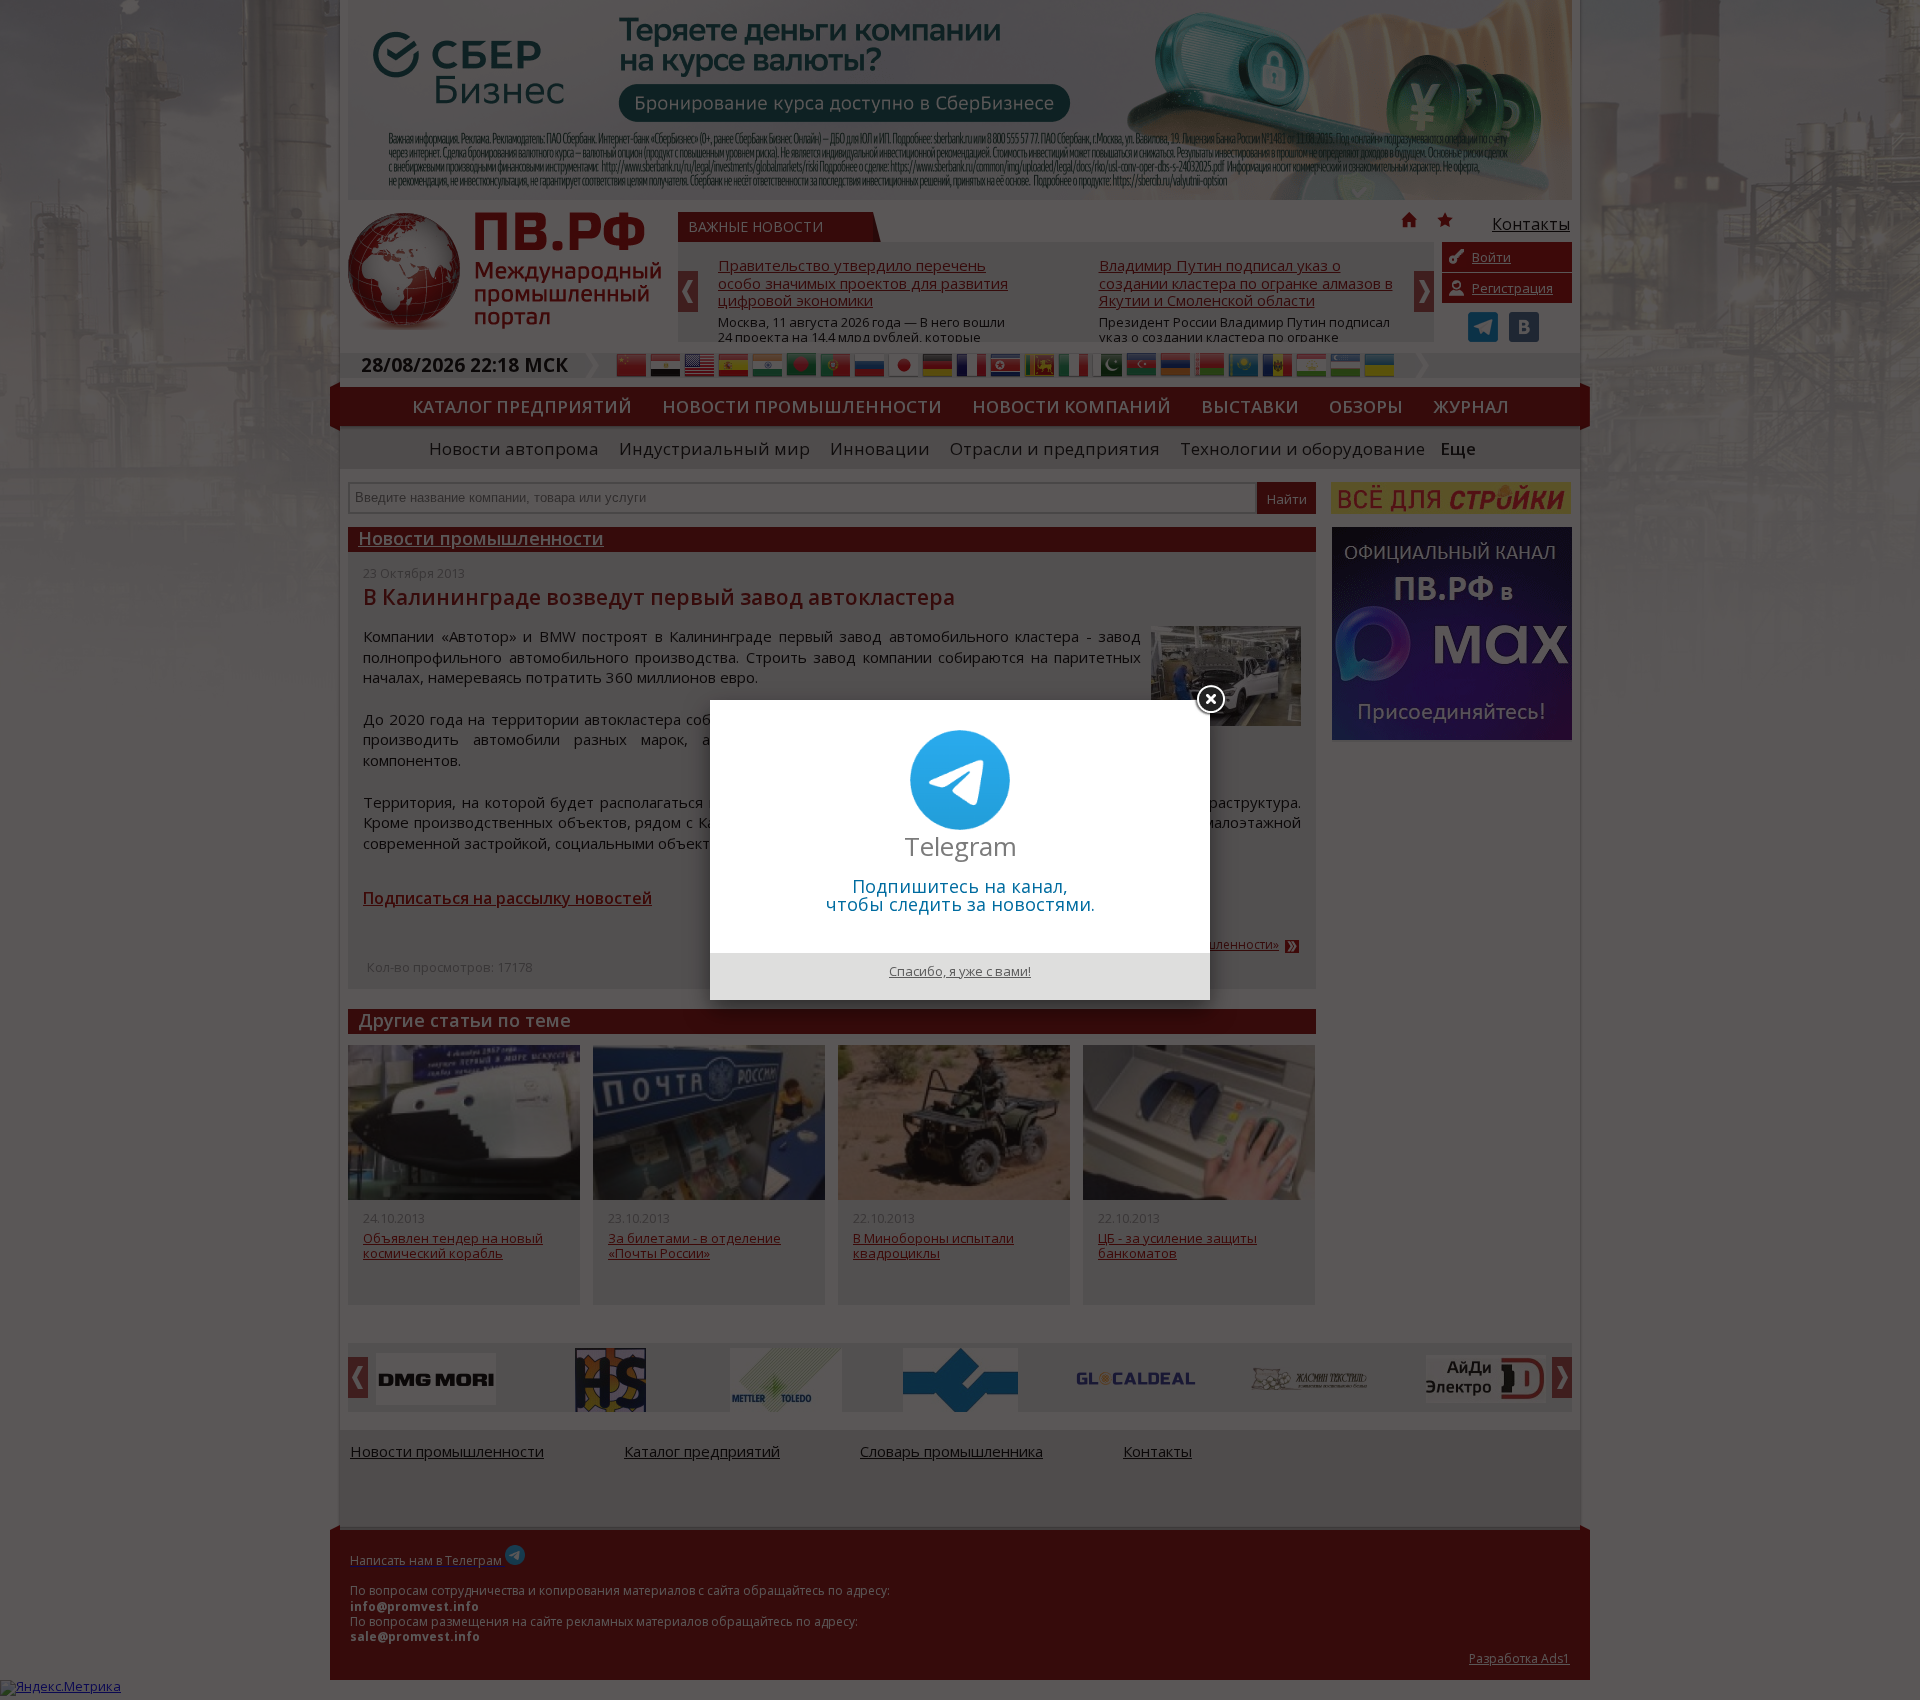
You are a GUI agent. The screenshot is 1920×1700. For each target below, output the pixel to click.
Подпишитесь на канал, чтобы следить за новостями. (960, 895)
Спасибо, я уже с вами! (960, 971)
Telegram (960, 846)
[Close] (1210, 700)
